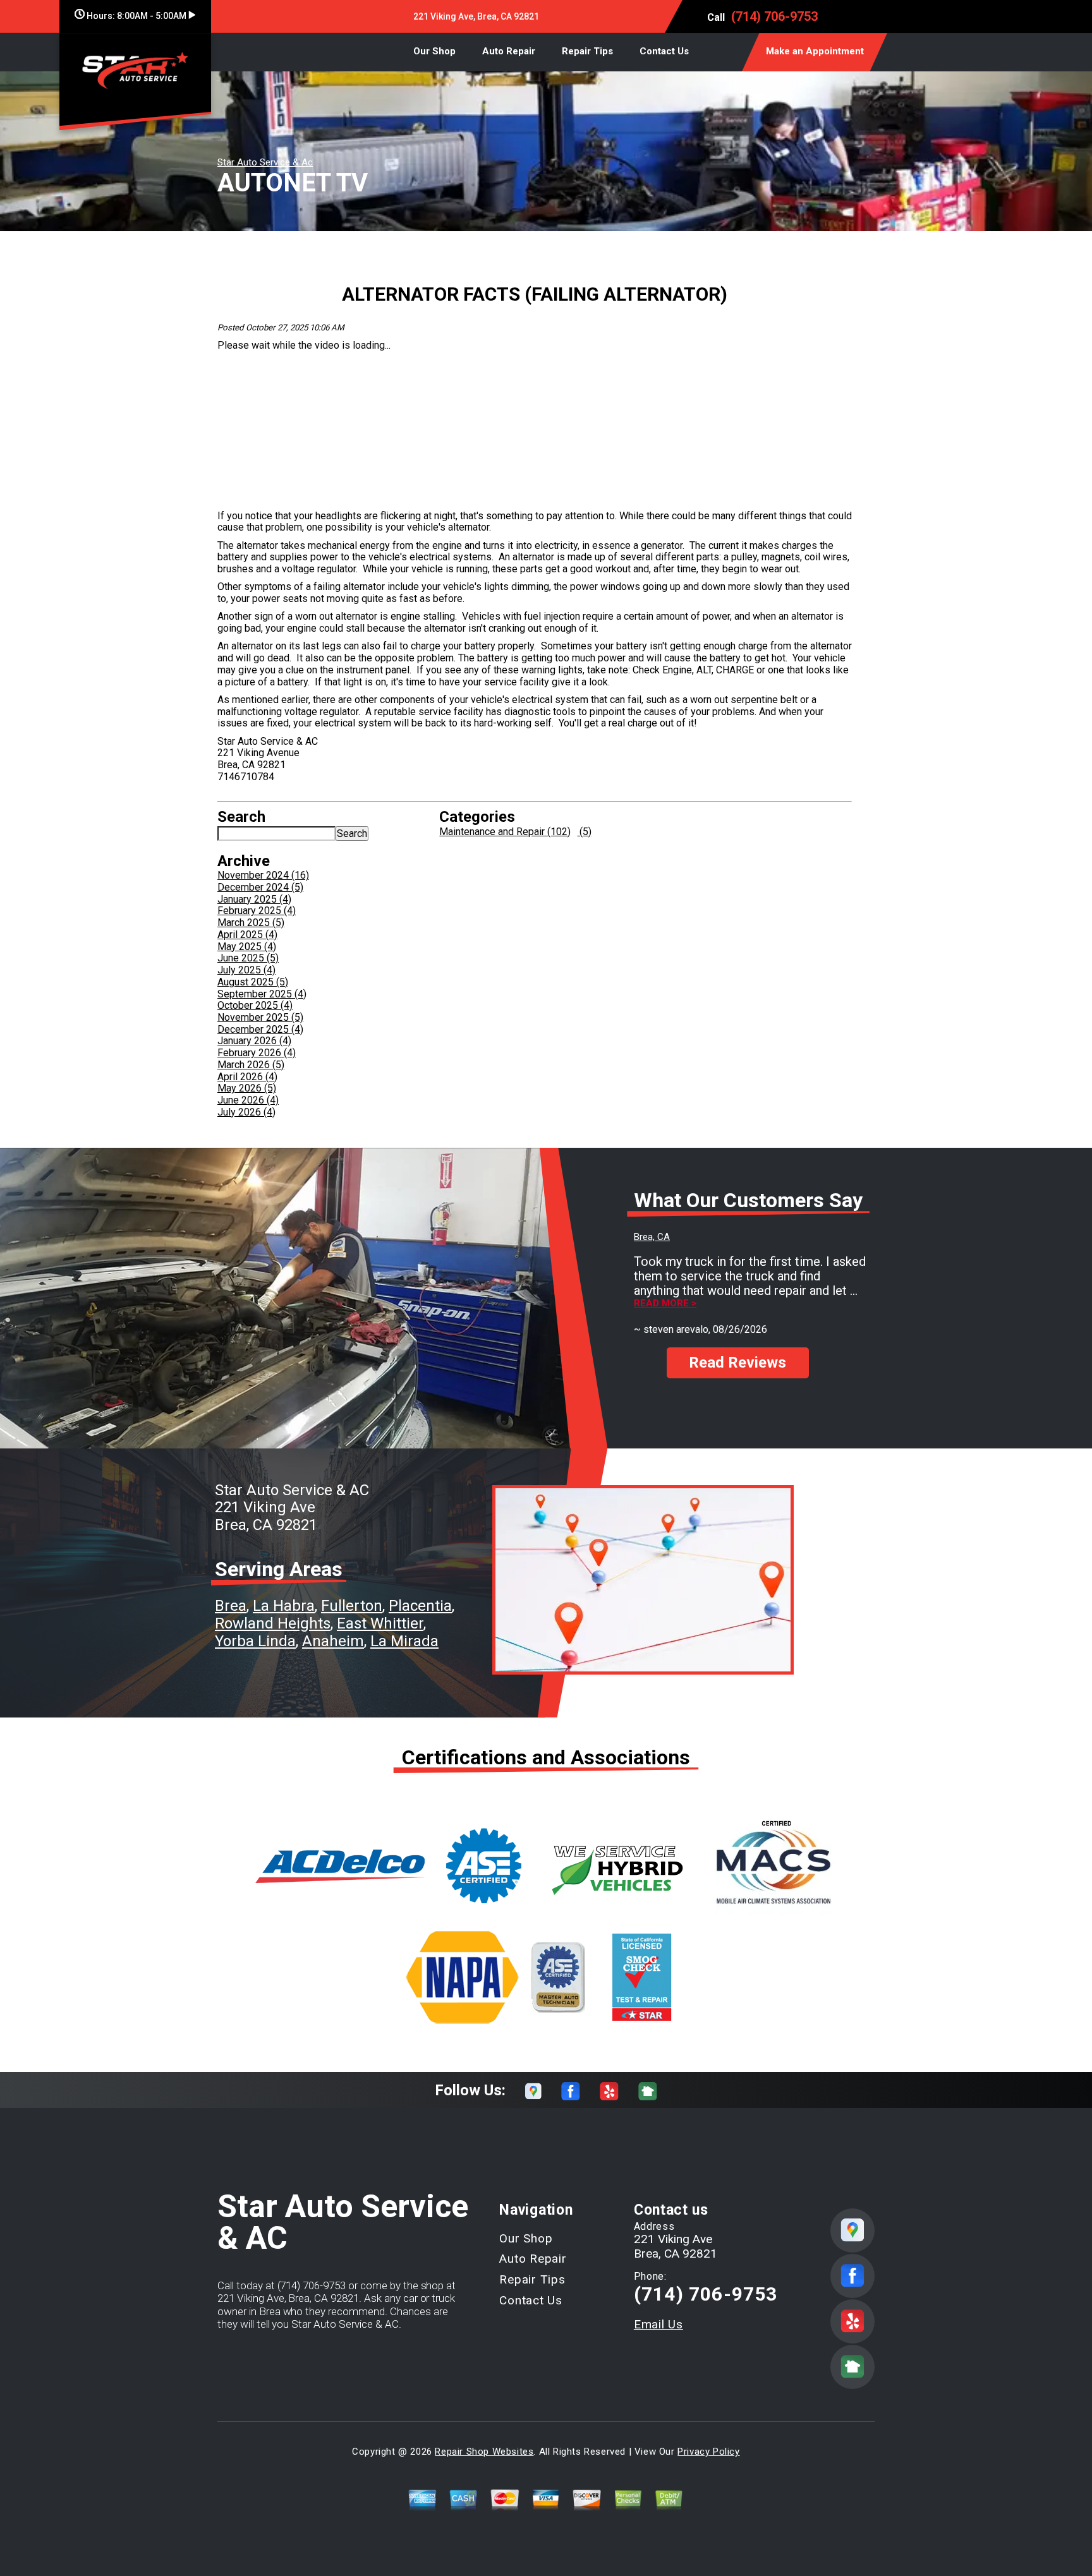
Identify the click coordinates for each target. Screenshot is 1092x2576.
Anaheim (333, 1641)
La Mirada (404, 1641)
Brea (231, 1606)
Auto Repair (509, 51)
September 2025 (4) (262, 994)
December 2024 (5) (260, 887)
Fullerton (352, 1606)
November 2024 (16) (263, 875)
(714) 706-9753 (774, 16)
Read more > (665, 1303)
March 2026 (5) (251, 1065)
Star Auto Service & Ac (265, 162)
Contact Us (664, 51)
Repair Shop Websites (484, 2452)
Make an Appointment (815, 51)
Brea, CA (652, 1237)
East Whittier (380, 1623)
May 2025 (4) (247, 947)
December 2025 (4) (260, 1029)
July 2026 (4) (246, 1112)
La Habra (284, 1606)
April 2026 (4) (247, 1077)
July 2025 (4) (246, 970)
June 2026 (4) (248, 1100)
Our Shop (434, 51)
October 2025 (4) (255, 1005)
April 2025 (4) (247, 935)
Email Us (658, 2324)
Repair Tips (587, 51)
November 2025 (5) (260, 1017)
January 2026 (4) (254, 1041)
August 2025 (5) (253, 982)
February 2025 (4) (257, 911)
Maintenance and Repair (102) (505, 832)
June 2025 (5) (248, 958)
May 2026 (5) (247, 1088)
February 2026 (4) (257, 1053)
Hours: (136, 16)
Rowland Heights (273, 1623)
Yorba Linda (255, 1641)
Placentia (420, 1606)
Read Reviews (737, 1363)
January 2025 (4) (254, 899)
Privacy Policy (708, 2452)
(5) (584, 832)
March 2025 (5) (251, 923)
